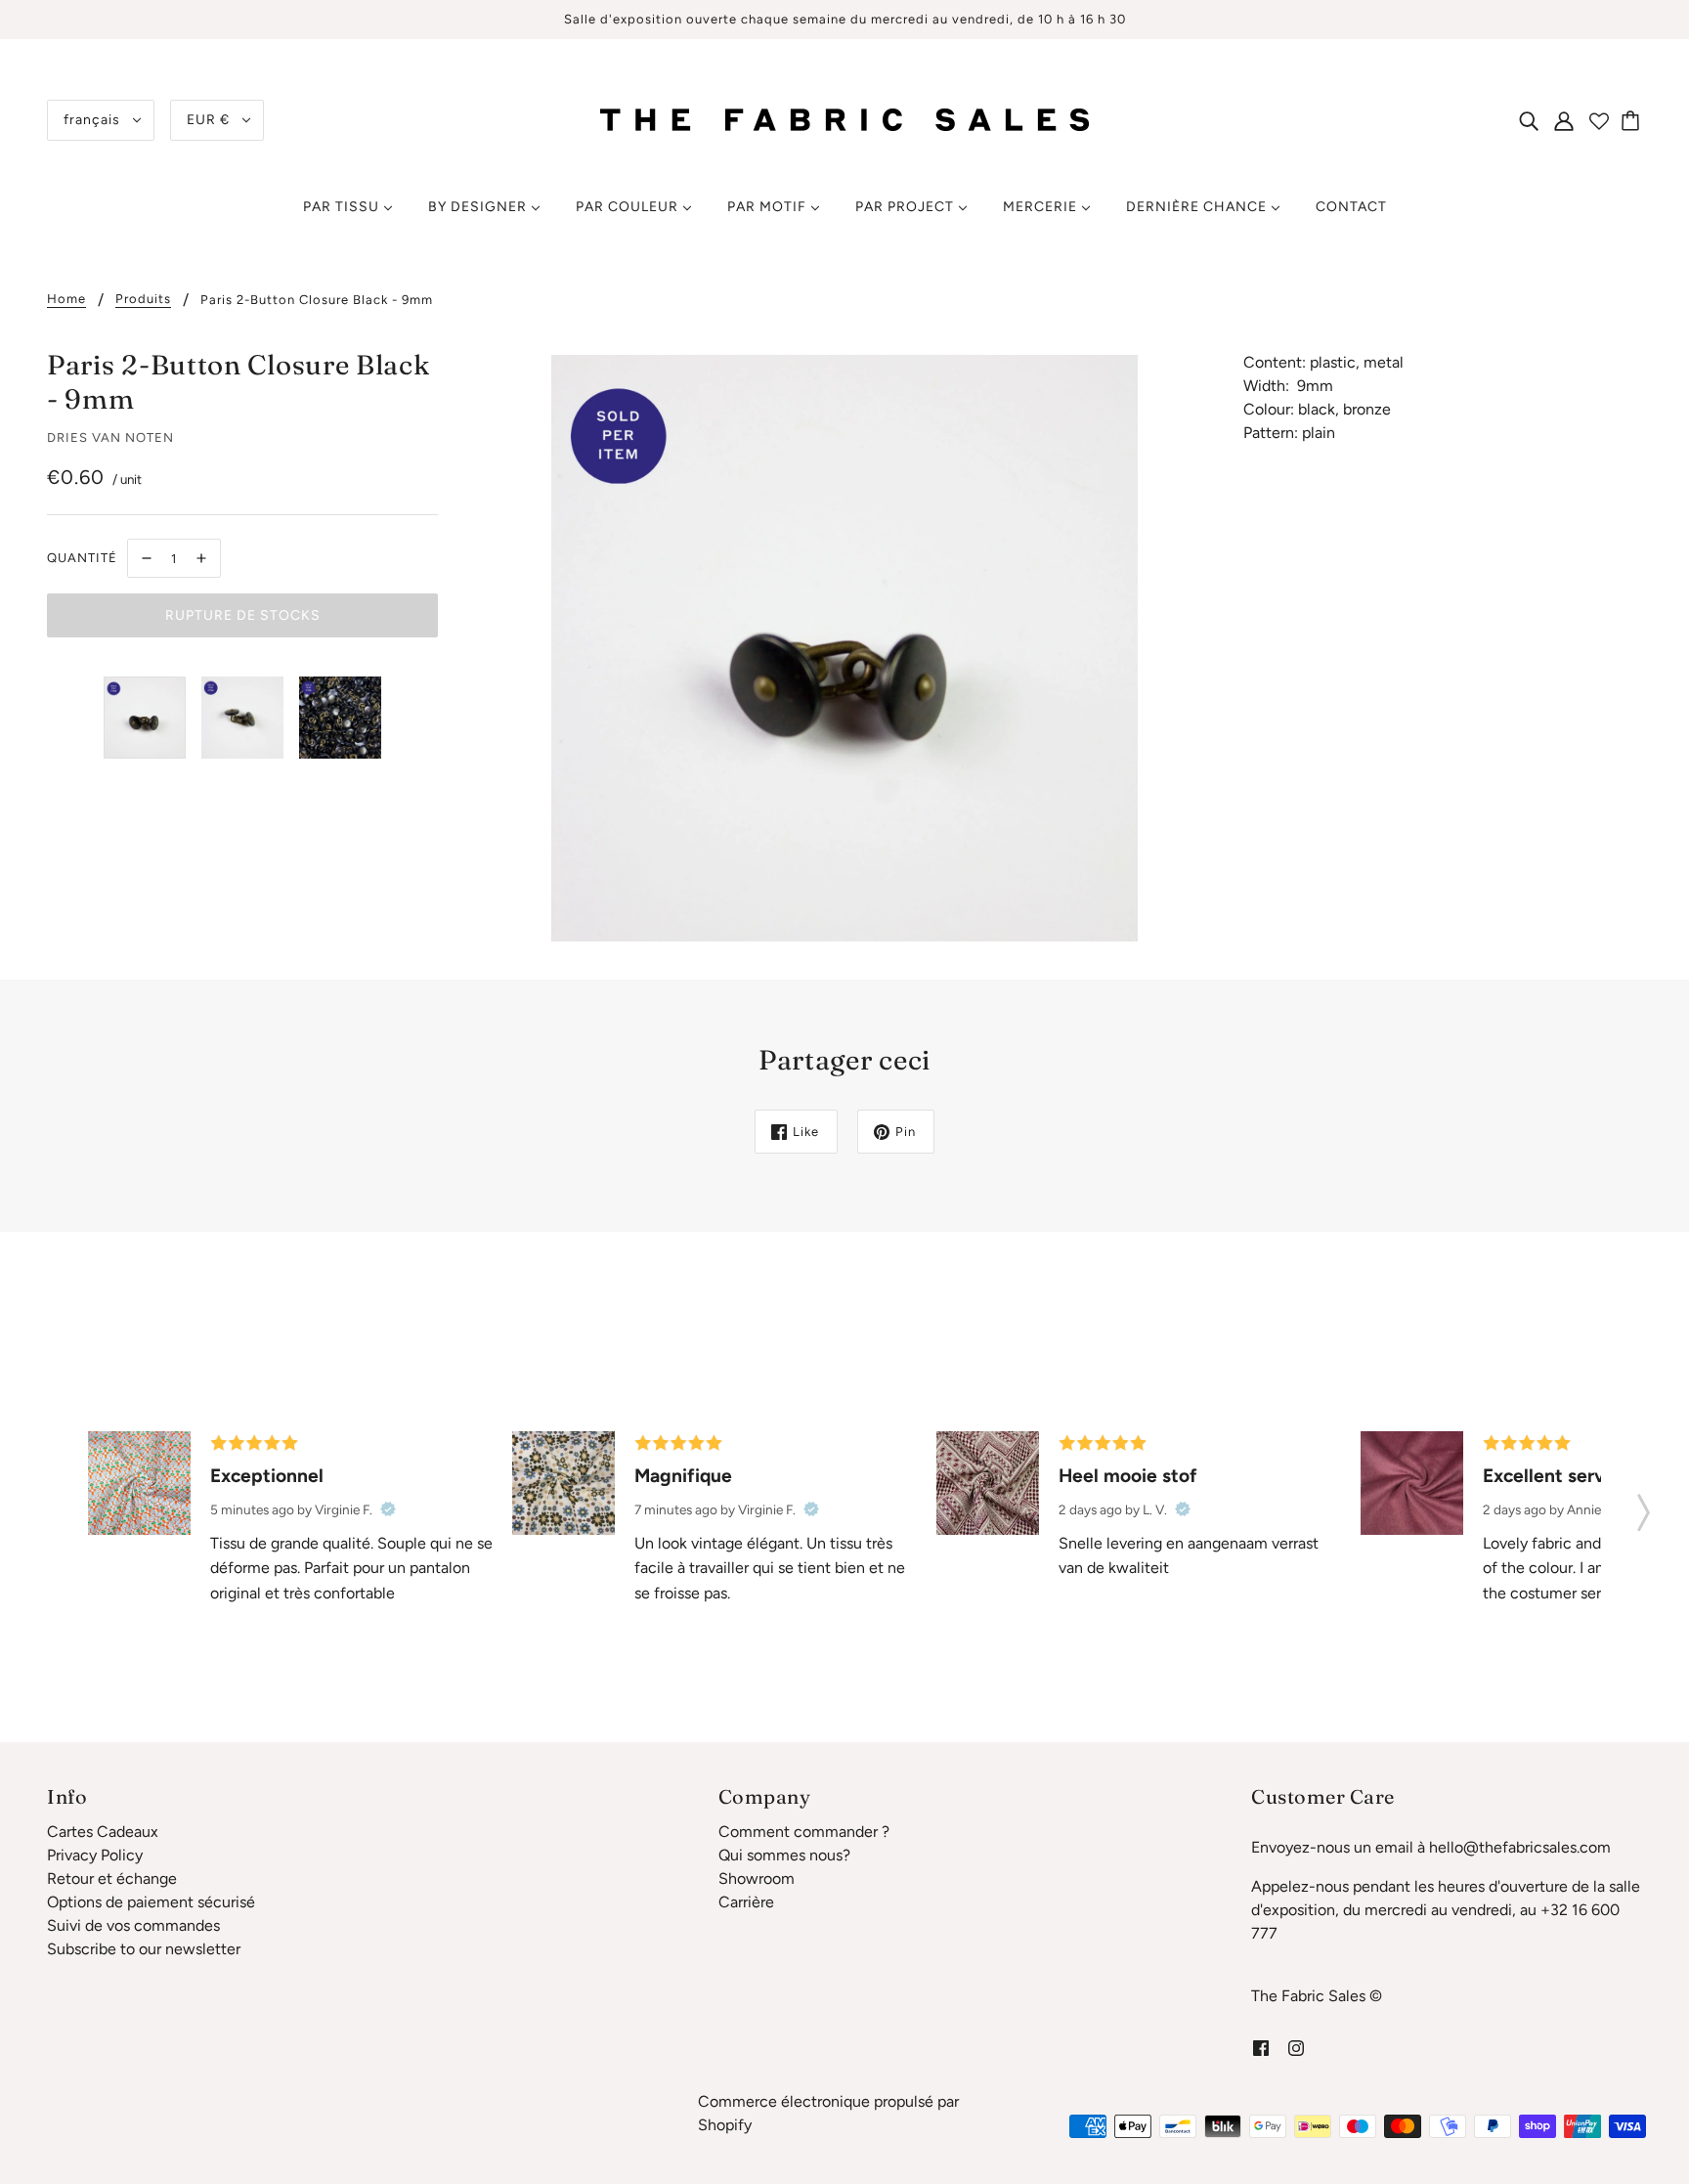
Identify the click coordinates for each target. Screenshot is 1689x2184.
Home (66, 299)
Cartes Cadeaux (103, 1832)
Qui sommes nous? (784, 1855)
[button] (1644, 1507)
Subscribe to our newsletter (144, 1949)
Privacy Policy (95, 1855)
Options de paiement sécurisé (151, 1902)
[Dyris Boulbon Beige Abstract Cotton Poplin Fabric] (563, 1483)
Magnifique (683, 1476)
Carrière (746, 1902)
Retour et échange (112, 1878)
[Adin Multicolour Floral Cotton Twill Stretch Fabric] (139, 1483)
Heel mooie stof (1128, 1476)
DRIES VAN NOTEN (110, 437)
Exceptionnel (267, 1476)
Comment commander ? (804, 1832)
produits (143, 299)
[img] (1529, 120)
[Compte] (1564, 120)
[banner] (844, 119)
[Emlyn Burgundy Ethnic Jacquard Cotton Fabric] (988, 1483)
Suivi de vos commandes (133, 1925)
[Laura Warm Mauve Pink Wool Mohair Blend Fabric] (1412, 1483)
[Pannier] (1633, 120)
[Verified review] (388, 1509)
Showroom (757, 1878)
